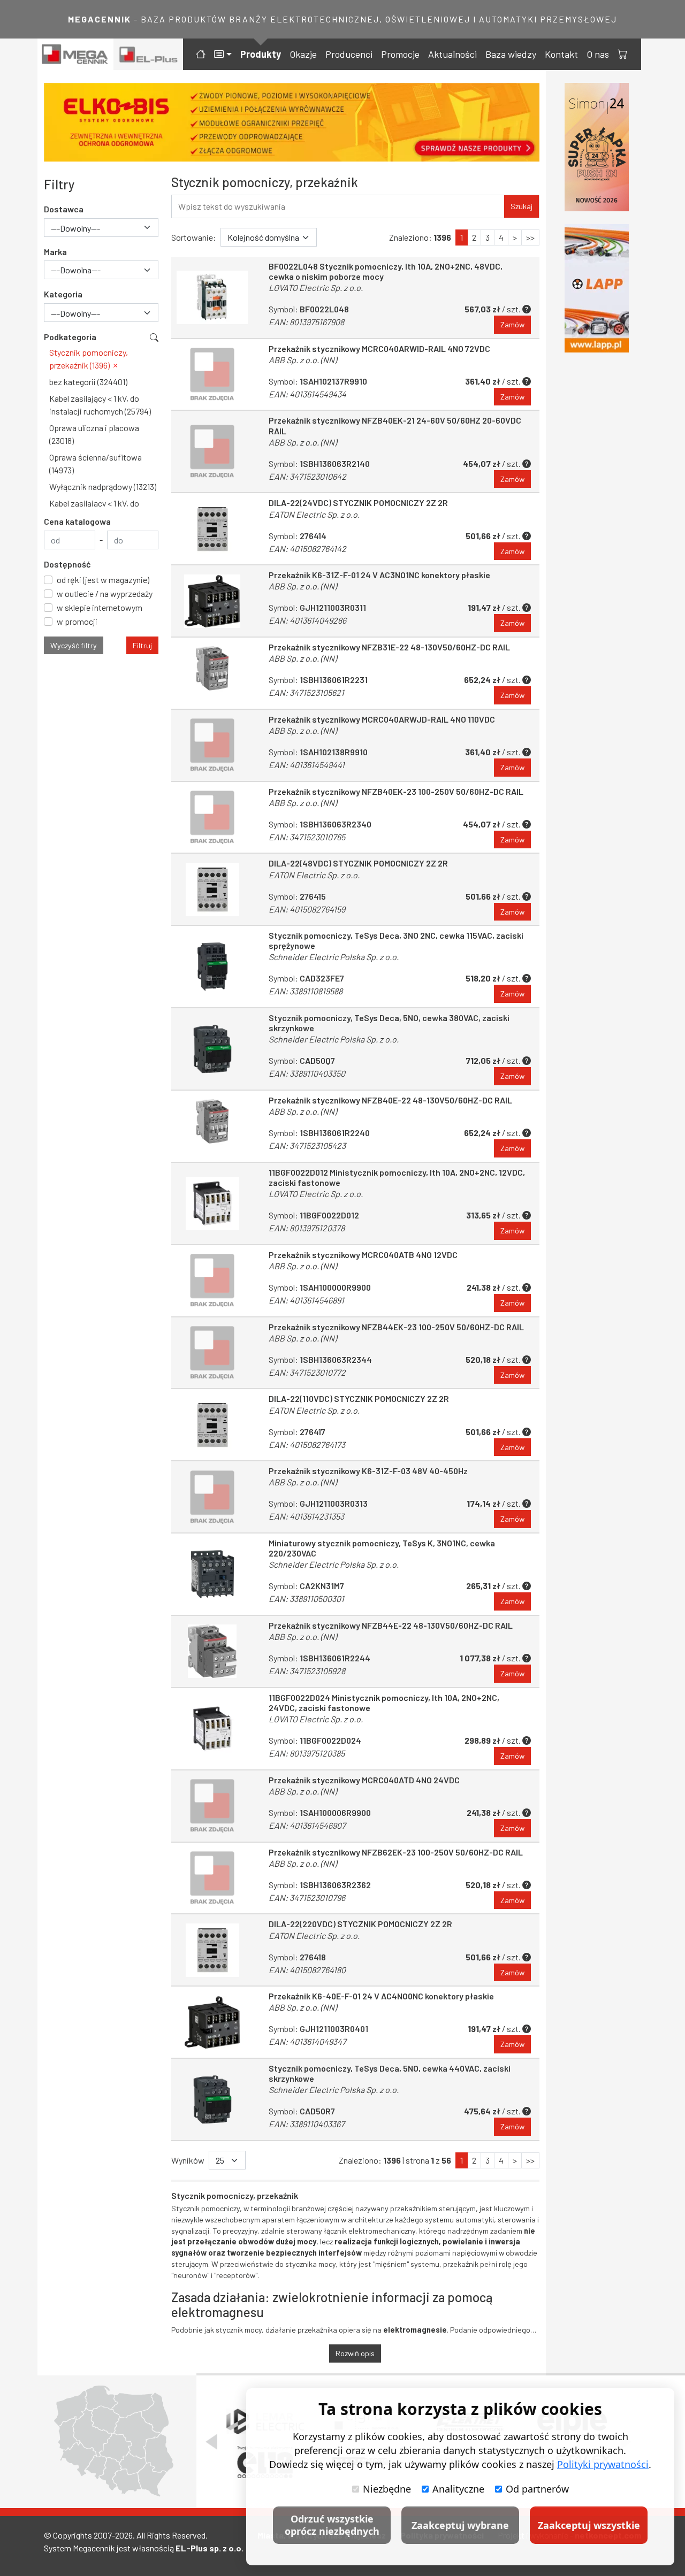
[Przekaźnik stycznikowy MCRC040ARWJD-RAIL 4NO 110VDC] (212, 745)
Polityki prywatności (603, 2464)
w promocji (77, 621)
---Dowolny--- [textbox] (75, 228)
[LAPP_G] (597, 288)
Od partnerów (537, 2489)
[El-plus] (149, 54)
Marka (55, 252)
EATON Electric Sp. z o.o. (314, 514)
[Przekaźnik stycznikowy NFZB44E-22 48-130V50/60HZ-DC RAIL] (212, 1651)
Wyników (188, 2160)
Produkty (261, 54)
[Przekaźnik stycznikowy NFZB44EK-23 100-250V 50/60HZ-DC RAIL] (212, 1353)
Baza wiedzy (511, 54)
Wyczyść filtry (74, 645)
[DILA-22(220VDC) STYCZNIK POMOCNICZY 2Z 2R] (212, 1950)
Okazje (303, 54)
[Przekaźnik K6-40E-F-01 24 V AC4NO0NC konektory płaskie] (212, 2022)
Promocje (400, 54)
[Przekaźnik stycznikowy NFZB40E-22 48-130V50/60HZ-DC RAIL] (212, 1126)
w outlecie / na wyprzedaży (105, 593)
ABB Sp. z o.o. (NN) (303, 360)
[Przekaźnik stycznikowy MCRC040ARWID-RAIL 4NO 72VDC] (212, 375)
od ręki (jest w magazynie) (103, 580)
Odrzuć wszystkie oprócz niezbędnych (332, 2525)
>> (530, 237)
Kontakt (561, 54)
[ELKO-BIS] (292, 122)
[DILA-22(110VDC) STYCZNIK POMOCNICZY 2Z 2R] (212, 1425)
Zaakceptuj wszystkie (589, 2525)
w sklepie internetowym (100, 607)
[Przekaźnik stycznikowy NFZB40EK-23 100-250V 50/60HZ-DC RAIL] (212, 818)
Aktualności (452, 54)
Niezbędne (387, 2489)
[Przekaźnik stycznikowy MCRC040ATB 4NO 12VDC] (212, 1281)
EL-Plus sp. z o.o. (210, 2548)
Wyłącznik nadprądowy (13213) (103, 486)
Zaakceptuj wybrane (460, 2525)
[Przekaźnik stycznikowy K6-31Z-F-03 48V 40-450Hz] (212, 1497)
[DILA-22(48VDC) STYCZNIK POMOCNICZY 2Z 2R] (212, 889)
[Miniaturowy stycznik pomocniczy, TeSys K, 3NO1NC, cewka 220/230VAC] (212, 1574)
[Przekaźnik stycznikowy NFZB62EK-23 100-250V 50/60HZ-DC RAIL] (212, 1878)
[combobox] (101, 228)
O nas (598, 54)
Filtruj (142, 645)
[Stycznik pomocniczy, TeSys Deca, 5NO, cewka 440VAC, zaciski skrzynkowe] (212, 2099)
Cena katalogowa (77, 521)
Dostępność (67, 564)
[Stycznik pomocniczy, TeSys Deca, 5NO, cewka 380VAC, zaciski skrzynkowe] (212, 1049)
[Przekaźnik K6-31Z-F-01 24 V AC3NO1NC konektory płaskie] (212, 601)
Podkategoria (70, 337)
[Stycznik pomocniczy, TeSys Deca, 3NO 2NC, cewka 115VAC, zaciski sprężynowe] (212, 967)
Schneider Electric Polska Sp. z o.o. (334, 957)
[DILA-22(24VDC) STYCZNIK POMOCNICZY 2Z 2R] (212, 529)
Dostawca (64, 209)
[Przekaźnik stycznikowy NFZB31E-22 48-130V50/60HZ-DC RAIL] (212, 673)
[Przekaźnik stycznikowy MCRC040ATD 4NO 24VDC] (212, 1806)
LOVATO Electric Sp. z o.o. (316, 287)
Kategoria (63, 294)
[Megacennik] (75, 54)
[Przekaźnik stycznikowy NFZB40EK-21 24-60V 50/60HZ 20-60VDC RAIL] (212, 451)
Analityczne (458, 2489)
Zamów (512, 324)
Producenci (349, 54)
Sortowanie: (194, 237)
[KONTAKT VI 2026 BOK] (597, 147)
